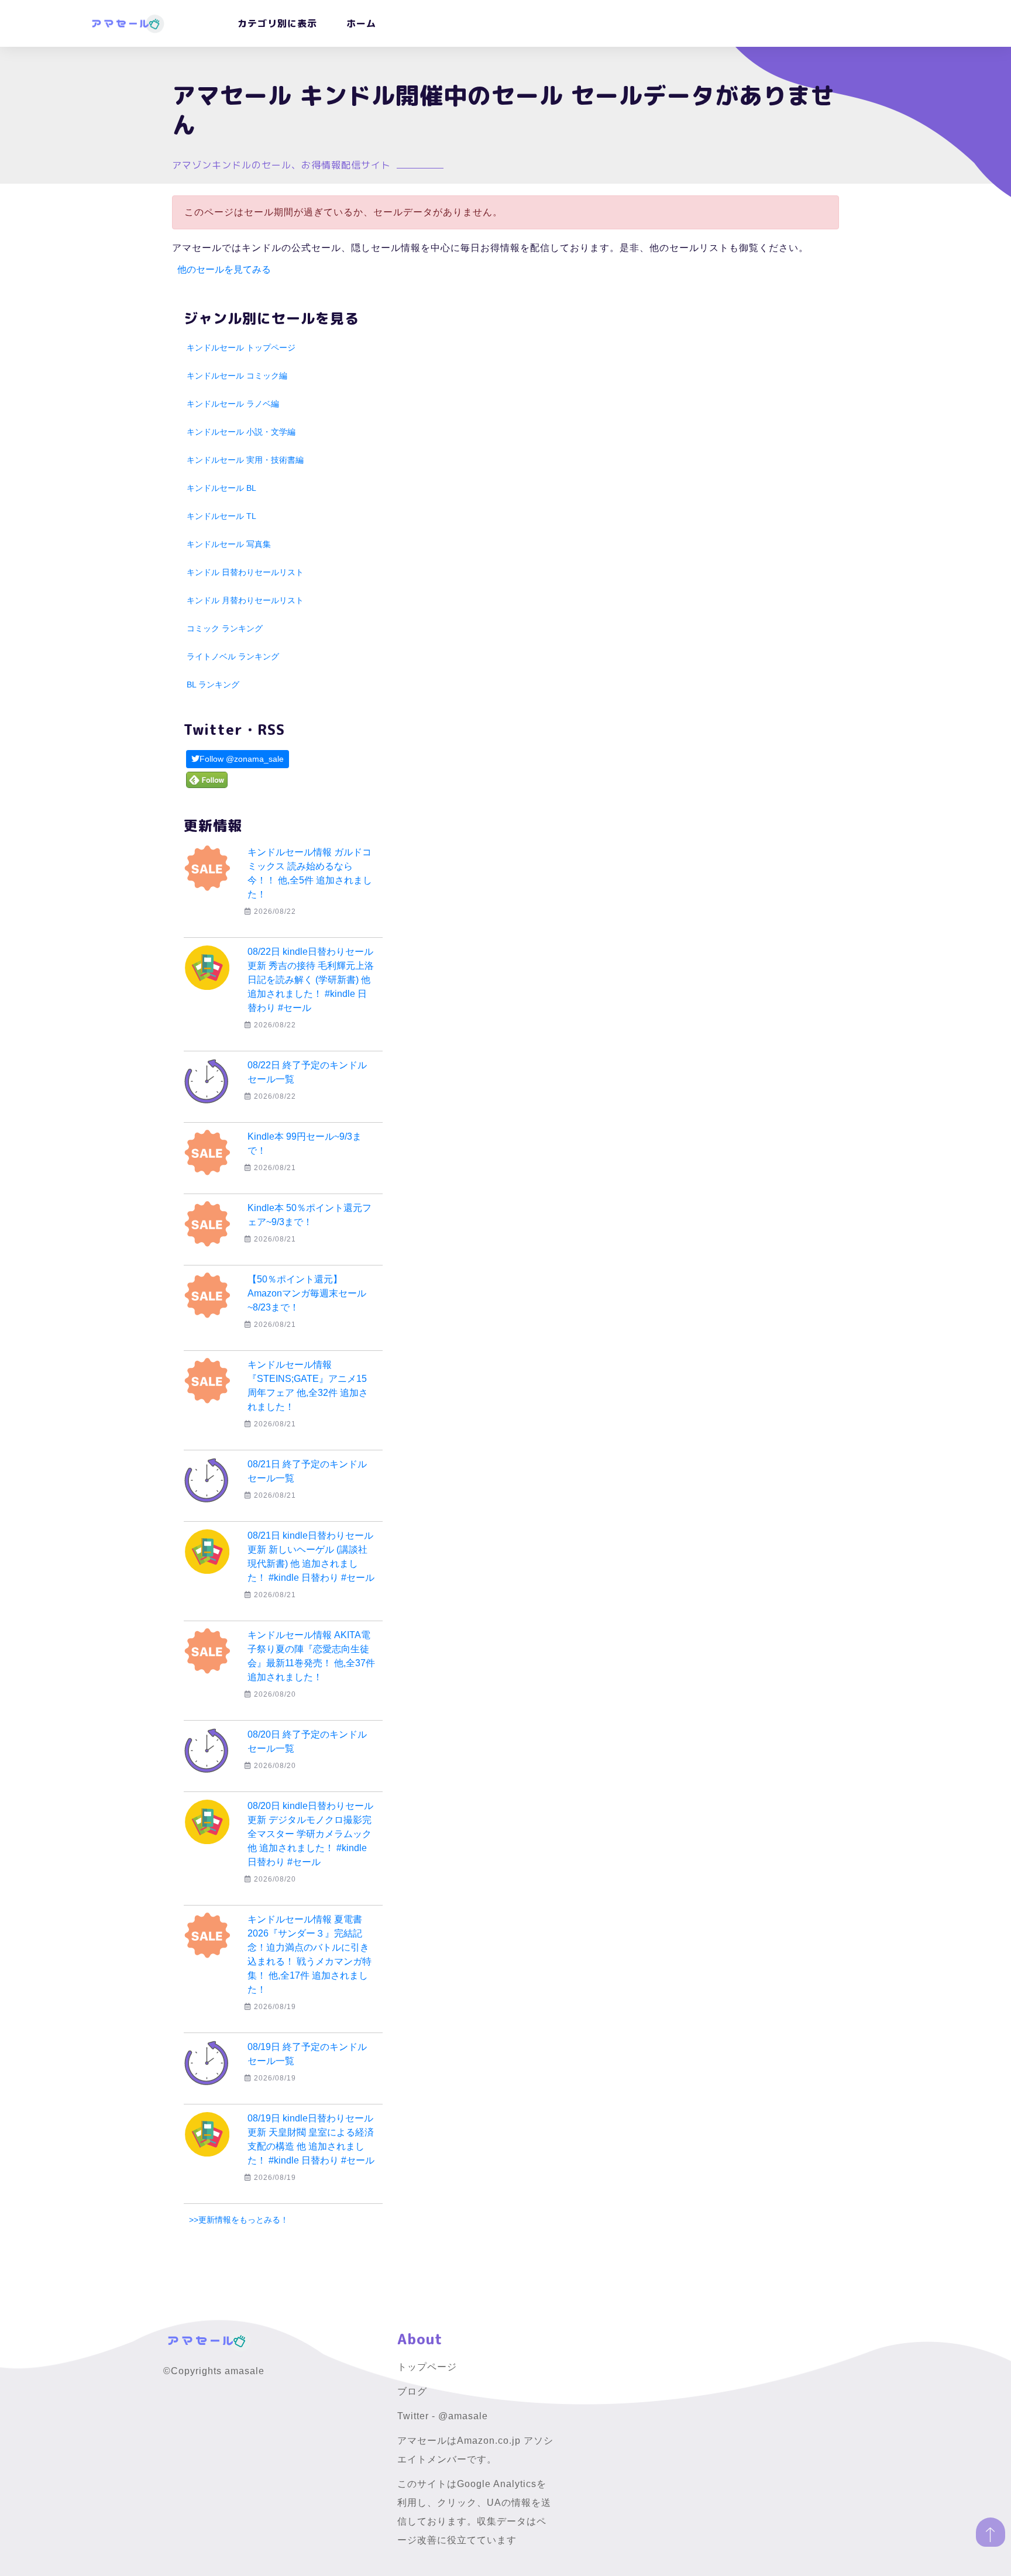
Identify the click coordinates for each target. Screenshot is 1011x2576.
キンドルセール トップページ (241, 348)
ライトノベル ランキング (233, 656)
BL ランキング (213, 685)
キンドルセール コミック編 (237, 376)
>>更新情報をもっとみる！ (239, 2220)
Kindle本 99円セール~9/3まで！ (305, 1143)
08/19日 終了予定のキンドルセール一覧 (307, 2054)
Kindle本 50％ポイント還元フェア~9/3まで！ (310, 1215)
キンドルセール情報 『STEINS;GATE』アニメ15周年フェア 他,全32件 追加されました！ (308, 1386)
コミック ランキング (225, 628)
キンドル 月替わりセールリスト (245, 600)
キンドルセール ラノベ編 (233, 404)
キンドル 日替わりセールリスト (245, 572)
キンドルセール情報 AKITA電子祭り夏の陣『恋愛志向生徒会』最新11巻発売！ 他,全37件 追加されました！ (311, 1656)
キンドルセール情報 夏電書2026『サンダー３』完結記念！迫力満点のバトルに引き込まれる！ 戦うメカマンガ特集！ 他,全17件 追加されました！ (310, 1954)
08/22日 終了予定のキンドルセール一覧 (307, 1072)
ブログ (412, 2391)
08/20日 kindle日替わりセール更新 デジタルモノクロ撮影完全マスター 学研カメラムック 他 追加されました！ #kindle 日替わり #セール (310, 1834)
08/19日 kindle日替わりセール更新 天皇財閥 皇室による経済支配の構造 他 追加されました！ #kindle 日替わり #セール (311, 2139)
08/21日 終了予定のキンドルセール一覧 (307, 1471)
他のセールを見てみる (224, 269)
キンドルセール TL (221, 516)
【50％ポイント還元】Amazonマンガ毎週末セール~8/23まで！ (307, 1293)
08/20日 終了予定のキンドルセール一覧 (307, 1741)
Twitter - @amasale (443, 2416)
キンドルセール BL (221, 488)
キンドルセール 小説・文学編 (241, 432)
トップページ (427, 2367)
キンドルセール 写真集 (229, 544)
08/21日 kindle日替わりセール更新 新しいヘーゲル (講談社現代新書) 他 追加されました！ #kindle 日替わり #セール (311, 1557)
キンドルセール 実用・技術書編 (245, 460)
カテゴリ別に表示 (277, 23)
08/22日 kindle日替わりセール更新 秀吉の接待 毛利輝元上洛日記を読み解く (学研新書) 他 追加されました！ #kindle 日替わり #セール (311, 980)
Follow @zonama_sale (242, 759)
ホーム (361, 23)
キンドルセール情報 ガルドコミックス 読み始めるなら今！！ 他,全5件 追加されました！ (310, 873)
